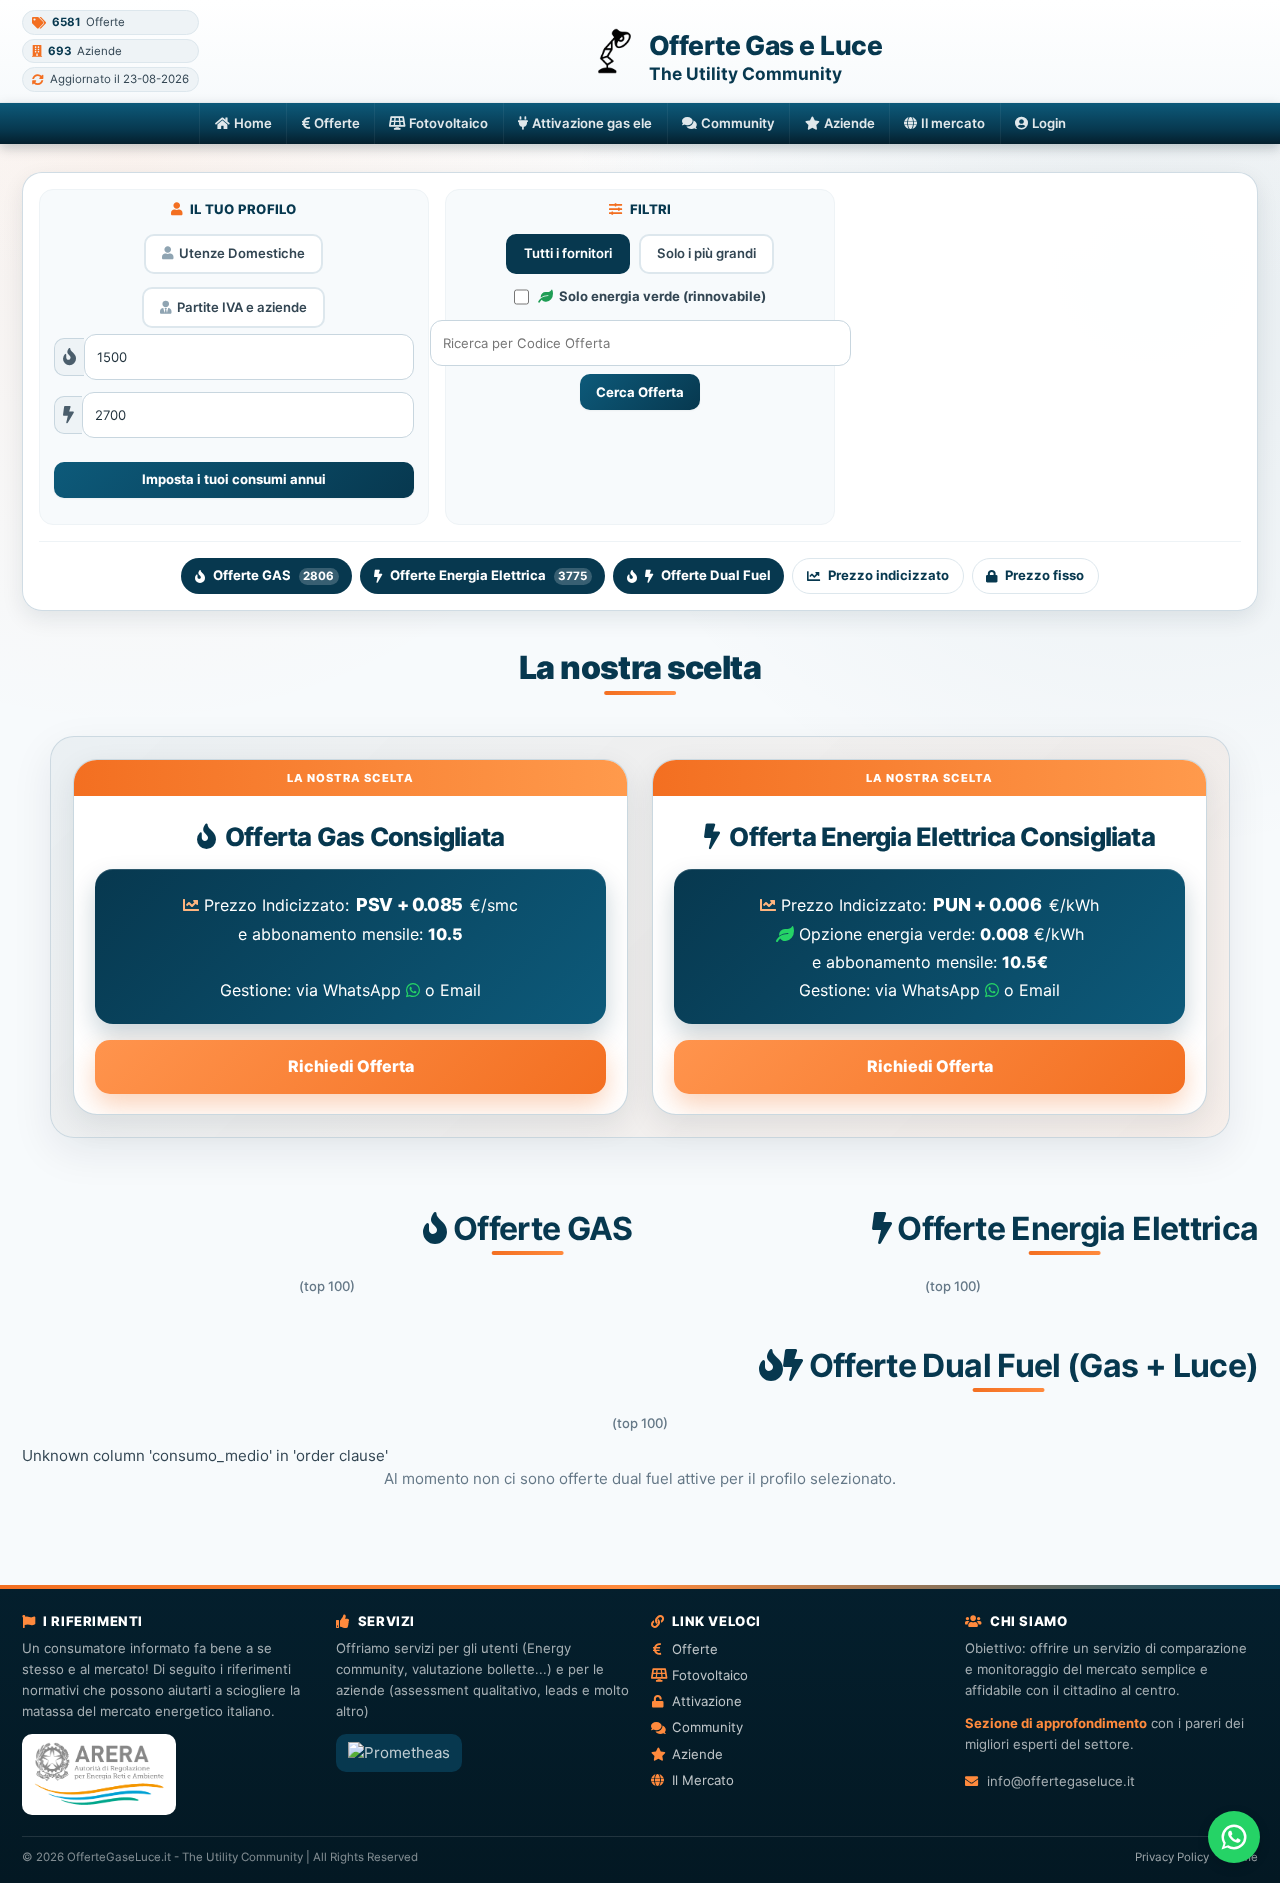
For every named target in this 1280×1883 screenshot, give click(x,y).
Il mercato (953, 123)
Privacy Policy (1172, 1857)
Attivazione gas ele (592, 123)
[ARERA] (99, 1774)
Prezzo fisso (1044, 575)
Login (1049, 123)
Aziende (849, 123)
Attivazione (707, 1701)
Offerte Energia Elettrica (488, 575)
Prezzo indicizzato (888, 575)
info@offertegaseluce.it (1060, 1781)
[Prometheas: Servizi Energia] (399, 1753)
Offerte (337, 123)
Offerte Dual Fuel (716, 575)
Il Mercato (703, 1780)
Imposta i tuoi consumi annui (234, 479)
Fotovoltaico (448, 123)
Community (738, 123)
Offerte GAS (273, 575)
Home (253, 123)
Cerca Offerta (640, 392)
